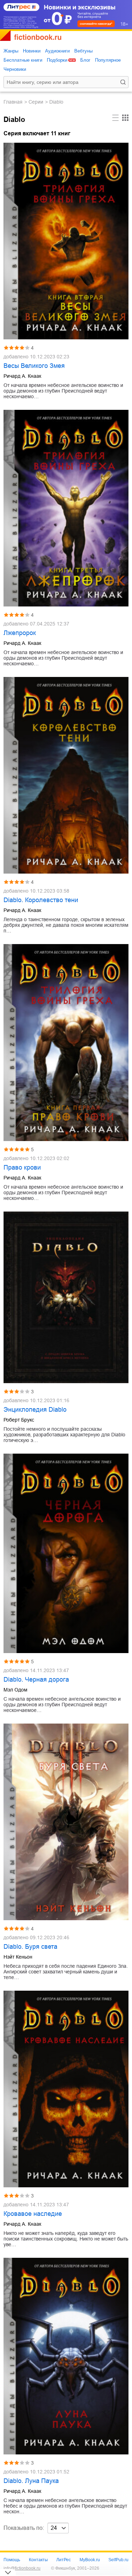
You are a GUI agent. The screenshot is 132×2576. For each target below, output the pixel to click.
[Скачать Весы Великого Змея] (66, 241)
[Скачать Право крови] (66, 1042)
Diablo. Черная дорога (36, 1680)
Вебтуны (83, 51)
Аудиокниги (57, 51)
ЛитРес (64, 2560)
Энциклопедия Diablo (35, 1410)
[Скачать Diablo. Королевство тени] (66, 775)
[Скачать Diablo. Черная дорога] (66, 1554)
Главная (13, 102)
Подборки (57, 60)
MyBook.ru (90, 2560)
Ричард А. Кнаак (22, 376)
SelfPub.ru (118, 2560)
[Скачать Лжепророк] (66, 508)
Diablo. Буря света (30, 1947)
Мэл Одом (15, 1690)
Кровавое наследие (33, 2214)
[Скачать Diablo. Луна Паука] (66, 2356)
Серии (36, 102)
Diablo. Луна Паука (31, 2481)
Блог (85, 60)
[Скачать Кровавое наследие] (66, 2089)
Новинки (32, 51)
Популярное (108, 60)
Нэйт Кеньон (18, 1957)
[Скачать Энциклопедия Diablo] (66, 1297)
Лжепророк (20, 633)
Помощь (12, 2560)
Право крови (22, 1167)
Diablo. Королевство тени (41, 900)
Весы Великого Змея (34, 366)
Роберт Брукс (19, 1420)
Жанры (11, 51)
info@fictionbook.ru (22, 2568)
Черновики (15, 69)
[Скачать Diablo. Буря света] (66, 1822)
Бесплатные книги (23, 60)
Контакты (38, 2560)
